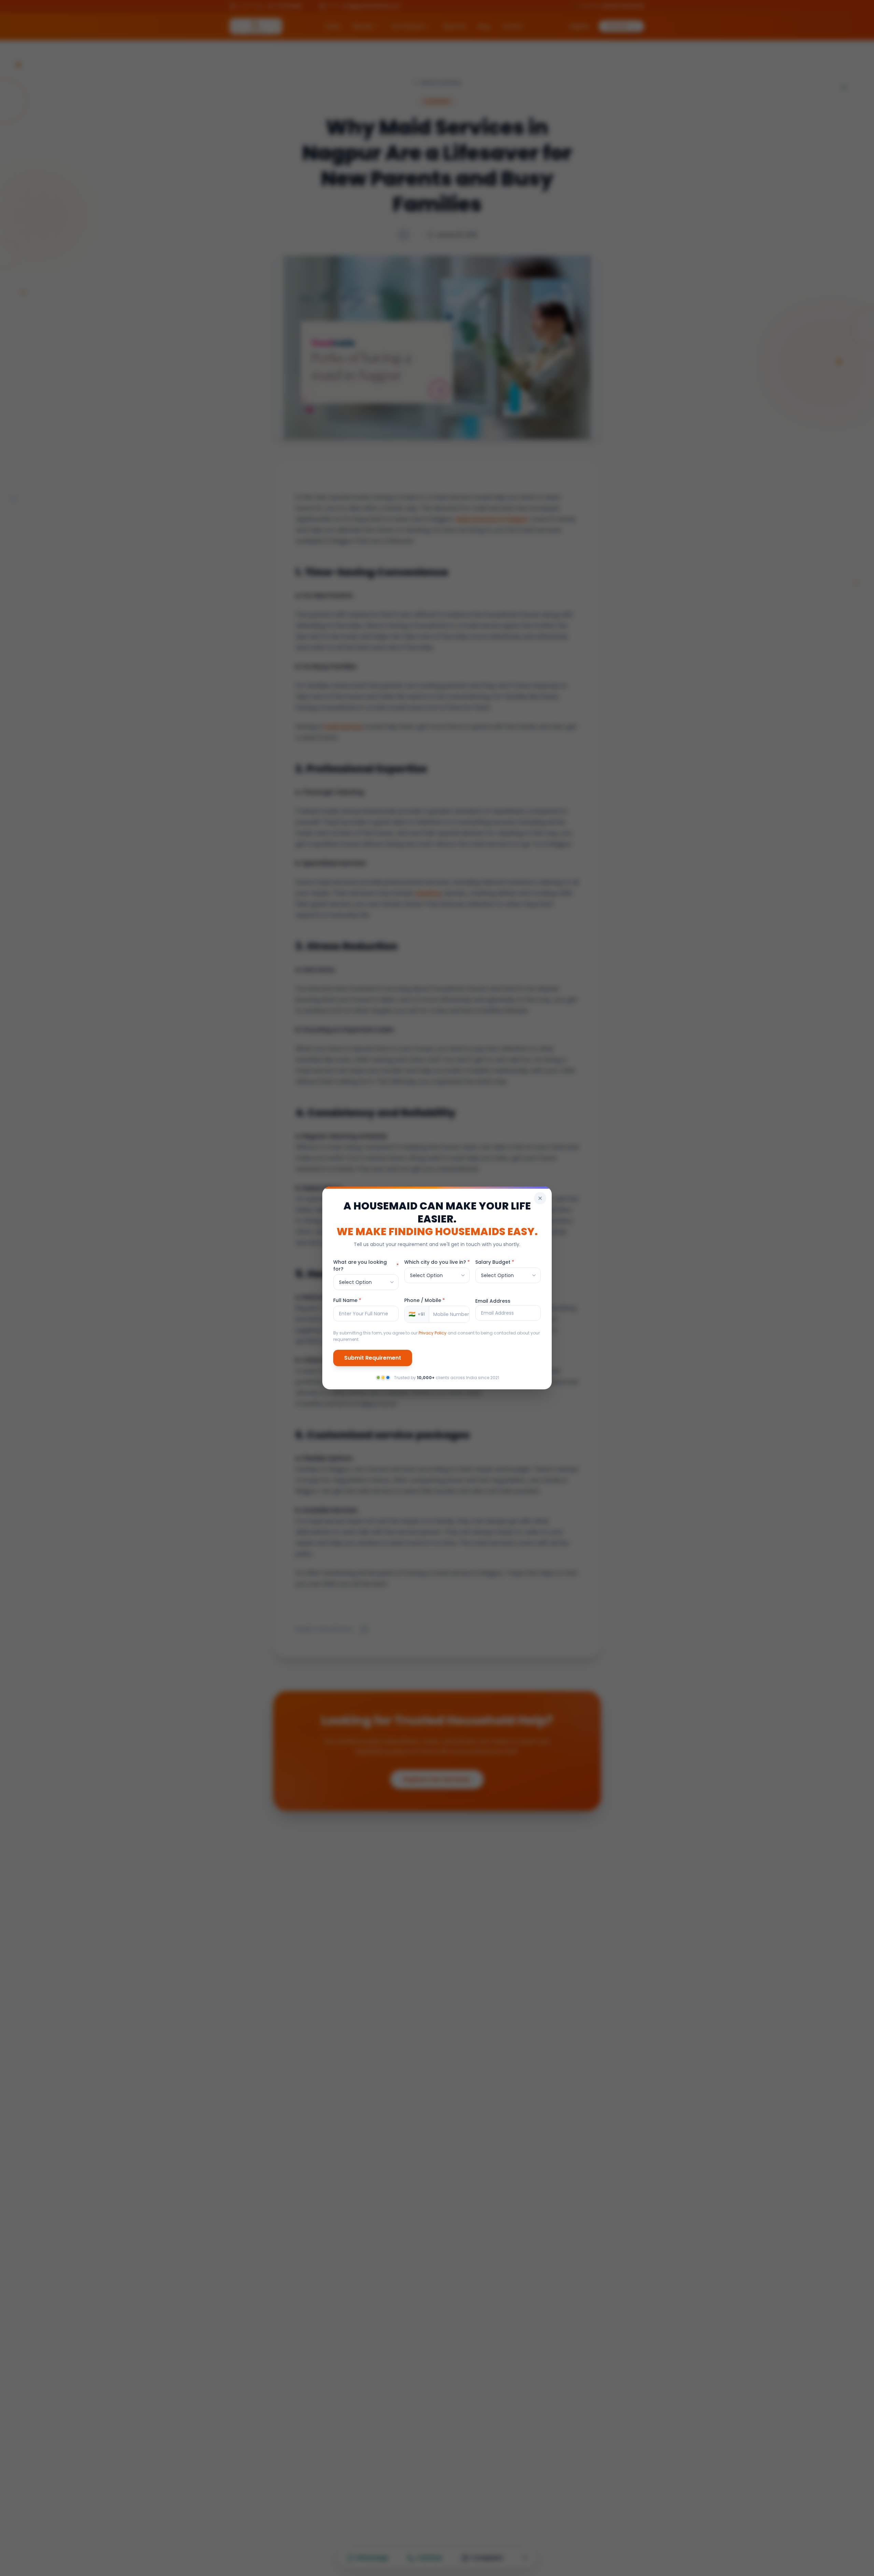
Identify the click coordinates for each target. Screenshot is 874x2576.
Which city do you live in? (437, 1262)
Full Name (347, 1300)
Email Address (493, 1301)
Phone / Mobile (425, 1300)
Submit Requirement (373, 1358)
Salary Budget (495, 1262)
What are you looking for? (366, 1265)
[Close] (540, 1198)
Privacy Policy (433, 1333)
